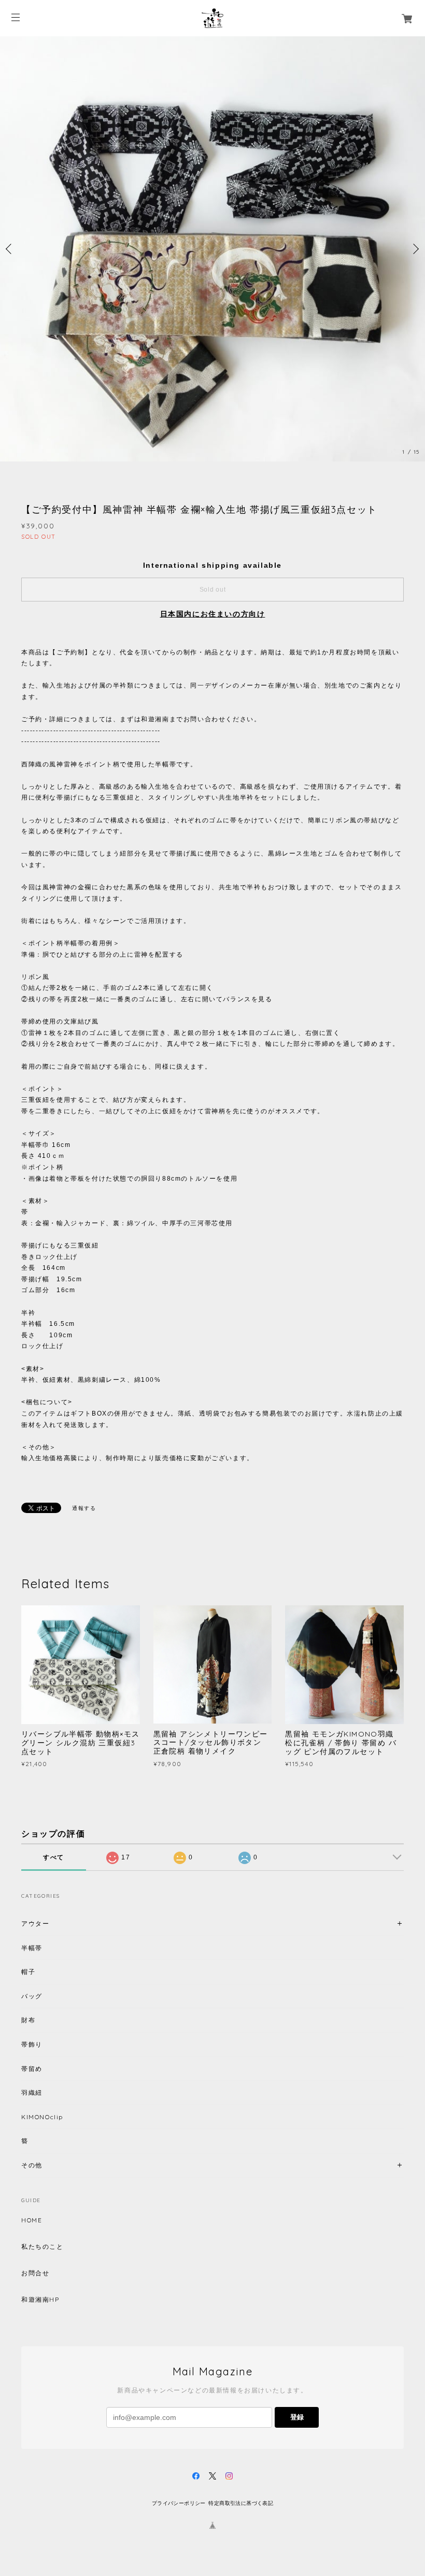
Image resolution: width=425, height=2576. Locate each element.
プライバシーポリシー (179, 2503)
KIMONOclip (42, 2117)
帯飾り (32, 2044)
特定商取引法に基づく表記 (241, 2503)
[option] (212, 249)
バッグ (32, 1996)
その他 (32, 2165)
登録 (297, 2417)
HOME (32, 2220)
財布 (28, 2020)
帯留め (32, 2069)
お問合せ (35, 2273)
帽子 (28, 1972)
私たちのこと (42, 2247)
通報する (84, 1508)
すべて (54, 1857)
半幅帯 (32, 1948)
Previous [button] (10, 249)
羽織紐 (32, 2092)
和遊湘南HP (40, 2300)
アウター (35, 1923)
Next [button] (415, 249)
